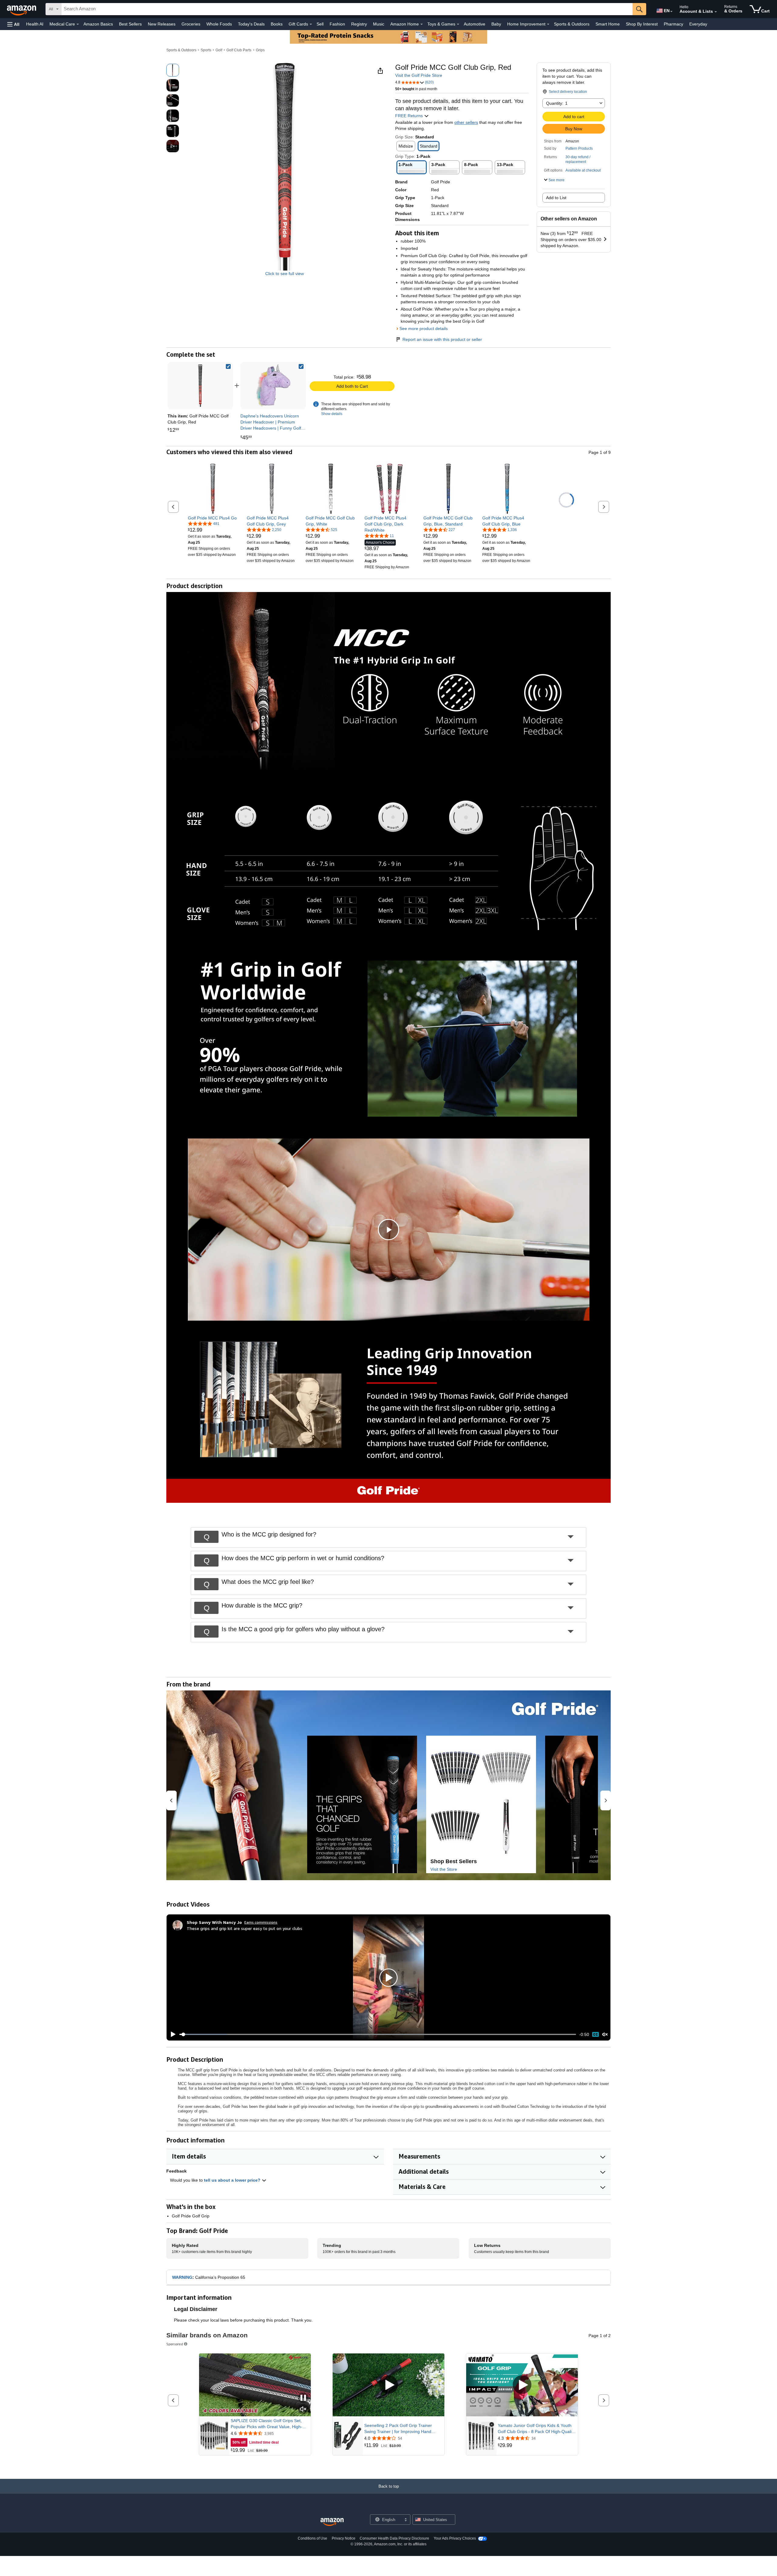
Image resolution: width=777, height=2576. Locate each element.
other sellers (466, 122)
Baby (496, 24)
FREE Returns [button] (410, 116)
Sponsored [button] (175, 2344)
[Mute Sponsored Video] (303, 2409)
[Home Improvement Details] (548, 24)
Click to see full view (285, 274)
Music (379, 24)
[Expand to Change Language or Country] (671, 12)
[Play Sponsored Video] (388, 2385)
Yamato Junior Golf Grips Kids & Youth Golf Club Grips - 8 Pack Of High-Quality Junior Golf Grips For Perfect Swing (536, 2429)
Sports (206, 50)
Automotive (475, 24)
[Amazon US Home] (332, 2522)
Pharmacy (674, 24)
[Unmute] (605, 2035)
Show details (332, 414)
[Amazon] (22, 9)
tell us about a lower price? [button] (233, 2180)
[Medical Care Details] (78, 24)
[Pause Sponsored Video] (303, 2398)
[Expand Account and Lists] (716, 12)
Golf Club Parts (239, 50)
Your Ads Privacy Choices (455, 2538)
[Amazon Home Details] (422, 24)
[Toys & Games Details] (458, 24)
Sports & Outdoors (572, 24)
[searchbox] (347, 9)
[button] (13, 24)
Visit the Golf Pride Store (419, 75)
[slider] (378, 2034)
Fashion (337, 24)
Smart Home (608, 24)
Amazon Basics (98, 24)
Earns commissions (261, 1922)
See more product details (424, 328)
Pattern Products (579, 148)
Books (277, 24)
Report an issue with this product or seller (442, 339)
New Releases (162, 24)
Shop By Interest (642, 24)
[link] (273, 386)
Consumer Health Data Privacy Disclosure (394, 2538)
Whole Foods (219, 24)
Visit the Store (444, 1869)
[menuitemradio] (595, 2035)
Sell (320, 24)
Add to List (556, 198)
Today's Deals (251, 24)
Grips (260, 50)
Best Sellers (130, 24)
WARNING (182, 2277)
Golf (219, 50)
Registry (359, 24)
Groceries (191, 24)
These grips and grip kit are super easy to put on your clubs (244, 1928)
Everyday (698, 24)
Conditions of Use (312, 2538)
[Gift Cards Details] (311, 24)
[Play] (171, 2034)
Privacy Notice (344, 2538)
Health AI (35, 24)
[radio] (173, 70)
